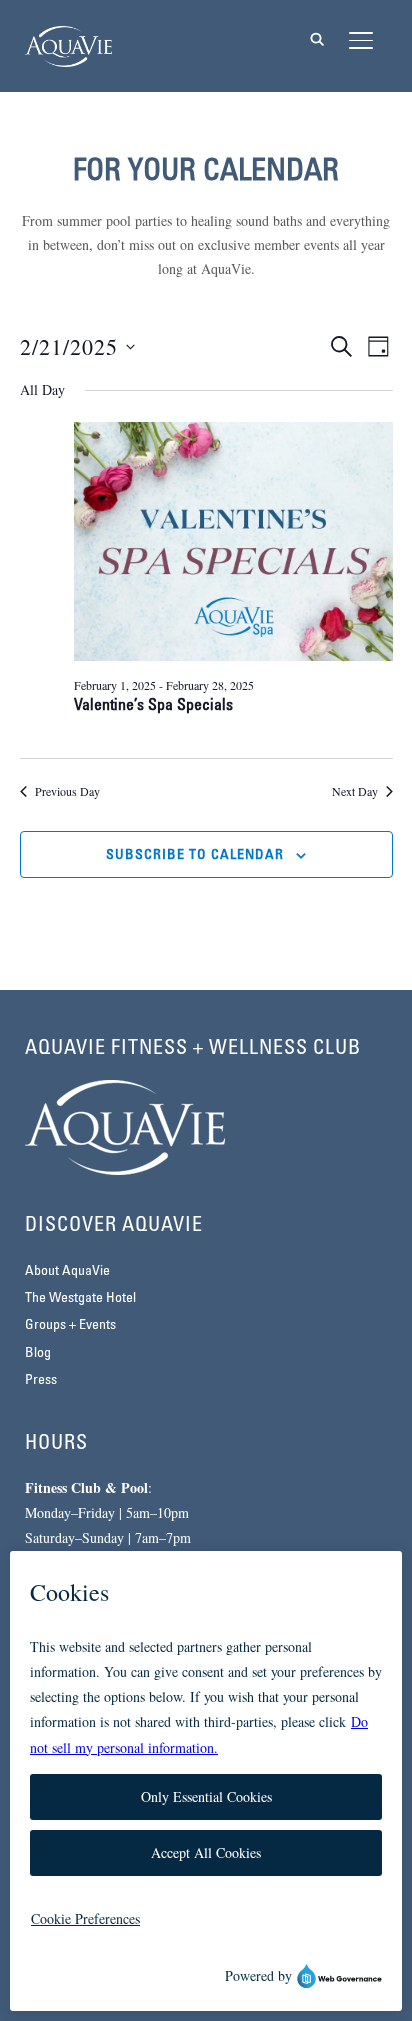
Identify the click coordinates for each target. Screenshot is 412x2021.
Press (41, 1380)
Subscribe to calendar (195, 855)
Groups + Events (70, 1325)
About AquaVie (67, 1271)
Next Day (355, 791)
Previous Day (67, 791)
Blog (38, 1353)
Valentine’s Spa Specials (153, 706)
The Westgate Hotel (80, 1298)
